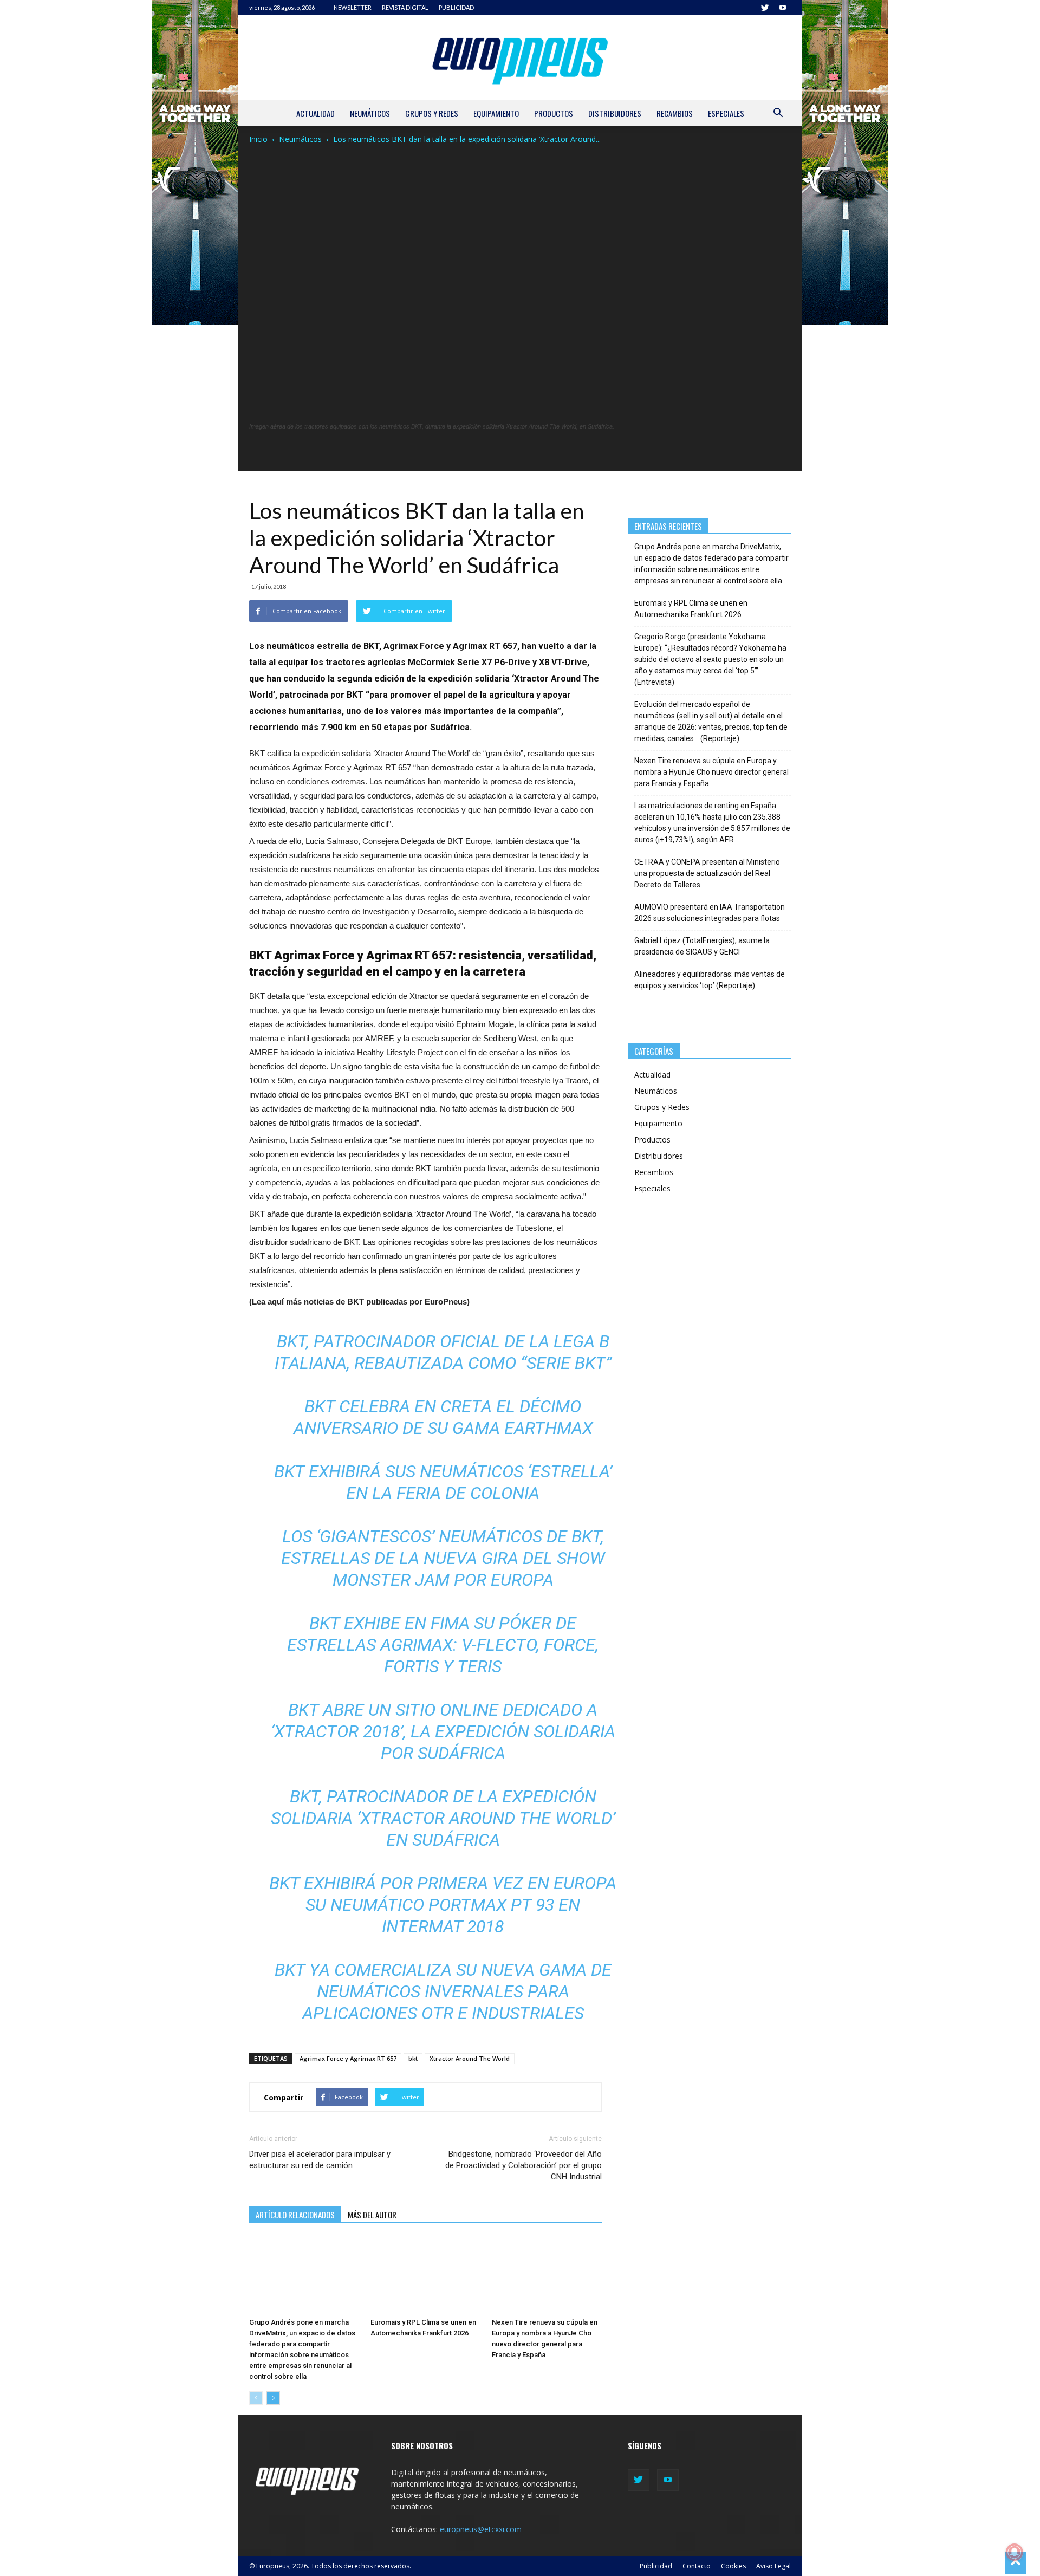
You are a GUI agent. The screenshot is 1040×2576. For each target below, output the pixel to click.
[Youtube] (783, 8)
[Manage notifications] (1015, 2552)
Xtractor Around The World (470, 2058)
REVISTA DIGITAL (405, 7)
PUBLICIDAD (456, 7)
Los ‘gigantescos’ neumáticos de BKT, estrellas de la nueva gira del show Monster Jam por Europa (443, 1558)
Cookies (733, 2566)
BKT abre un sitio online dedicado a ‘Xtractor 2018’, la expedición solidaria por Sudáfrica (443, 1731)
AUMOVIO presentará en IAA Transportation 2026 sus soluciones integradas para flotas (710, 913)
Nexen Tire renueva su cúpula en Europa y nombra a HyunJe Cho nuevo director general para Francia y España (711, 772)
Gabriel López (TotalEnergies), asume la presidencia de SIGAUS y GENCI (702, 946)
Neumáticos (370, 113)
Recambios (675, 113)
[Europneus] (520, 58)
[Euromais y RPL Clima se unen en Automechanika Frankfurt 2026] (425, 2275)
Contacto (697, 2566)
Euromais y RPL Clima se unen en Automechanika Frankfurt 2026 (691, 609)
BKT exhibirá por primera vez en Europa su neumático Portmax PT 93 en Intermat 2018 (443, 1905)
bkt (413, 2058)
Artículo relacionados (295, 2215)
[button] (778, 114)
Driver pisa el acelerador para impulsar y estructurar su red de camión (320, 2160)
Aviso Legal (773, 2566)
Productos (554, 113)
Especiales (726, 113)
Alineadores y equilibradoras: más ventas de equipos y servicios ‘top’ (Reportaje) (710, 980)
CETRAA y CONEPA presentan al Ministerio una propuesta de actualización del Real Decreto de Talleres (707, 873)
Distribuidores (615, 113)
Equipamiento (496, 113)
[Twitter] (765, 8)
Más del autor (372, 2215)
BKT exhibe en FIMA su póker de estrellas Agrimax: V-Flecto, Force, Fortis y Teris (443, 1645)
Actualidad (316, 113)
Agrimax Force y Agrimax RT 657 (348, 2058)
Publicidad (656, 2566)
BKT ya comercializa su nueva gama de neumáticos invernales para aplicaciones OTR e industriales (443, 1991)
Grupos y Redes (432, 113)
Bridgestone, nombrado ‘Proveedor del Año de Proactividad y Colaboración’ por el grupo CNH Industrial (523, 2165)
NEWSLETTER (353, 7)
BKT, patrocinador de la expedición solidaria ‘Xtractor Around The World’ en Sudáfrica (443, 1818)
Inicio (258, 139)
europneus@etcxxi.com (481, 2529)
